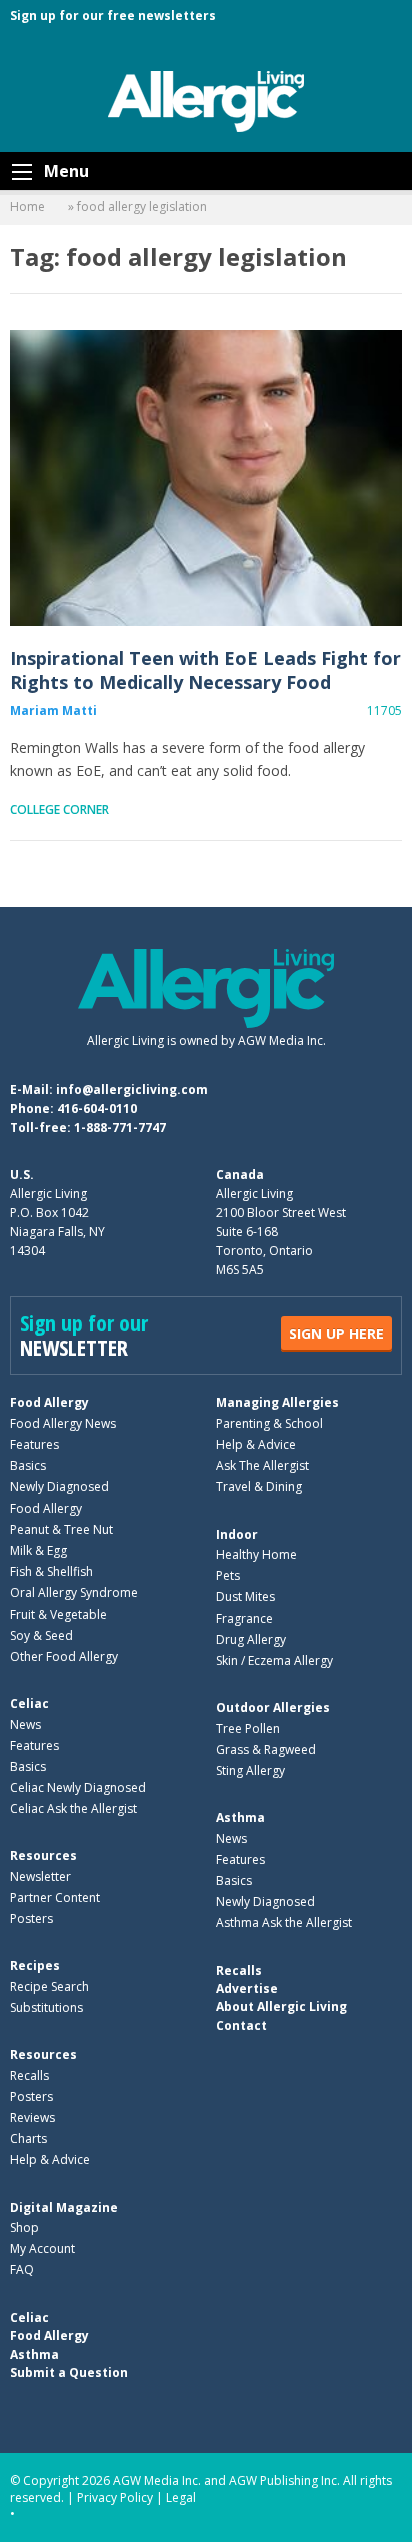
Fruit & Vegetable (58, 1614)
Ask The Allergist (262, 1465)
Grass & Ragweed (266, 1749)
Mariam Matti (53, 710)
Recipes (35, 1965)
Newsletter (40, 1876)
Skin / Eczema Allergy (274, 1660)
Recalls (29, 2075)
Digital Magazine (64, 2207)
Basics (28, 1465)
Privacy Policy (115, 2497)
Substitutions (46, 2007)
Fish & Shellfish (51, 1571)
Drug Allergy (251, 1639)
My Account (42, 2248)
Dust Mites (245, 1596)
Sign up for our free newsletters (113, 15)
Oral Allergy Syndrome (74, 1592)
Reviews (32, 2117)
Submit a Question (69, 2372)
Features (34, 1444)
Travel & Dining (259, 1486)
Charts (28, 2138)
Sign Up (336, 1333)
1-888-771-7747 (120, 1127)
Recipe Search (49, 1986)
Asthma (240, 1817)
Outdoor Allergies (273, 1707)
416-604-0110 (97, 1108)
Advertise (247, 1988)
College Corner (59, 809)
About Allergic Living (281, 2006)
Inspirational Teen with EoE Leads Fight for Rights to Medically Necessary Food (206, 477)
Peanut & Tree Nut (61, 1529)
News (25, 1724)
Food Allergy (49, 1402)
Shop (24, 2227)
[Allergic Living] (206, 100)
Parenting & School (269, 1423)
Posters (31, 1918)
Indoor (237, 1534)
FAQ (22, 2269)
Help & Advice (256, 1444)
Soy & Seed (41, 1635)
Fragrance (244, 1618)
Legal (181, 2497)
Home (27, 206)
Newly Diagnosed (59, 1486)
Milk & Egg (38, 1550)
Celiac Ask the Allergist (73, 1808)
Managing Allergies (277, 1402)
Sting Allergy (250, 1770)
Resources (43, 1855)
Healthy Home (256, 1554)
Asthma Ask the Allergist (284, 1922)
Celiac (29, 1703)
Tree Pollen (248, 1728)
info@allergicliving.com (132, 1089)
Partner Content (55, 1897)
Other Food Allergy (64, 1656)
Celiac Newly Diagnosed (78, 1787)
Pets (228, 1575)
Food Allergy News (63, 1423)
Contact (241, 2025)
